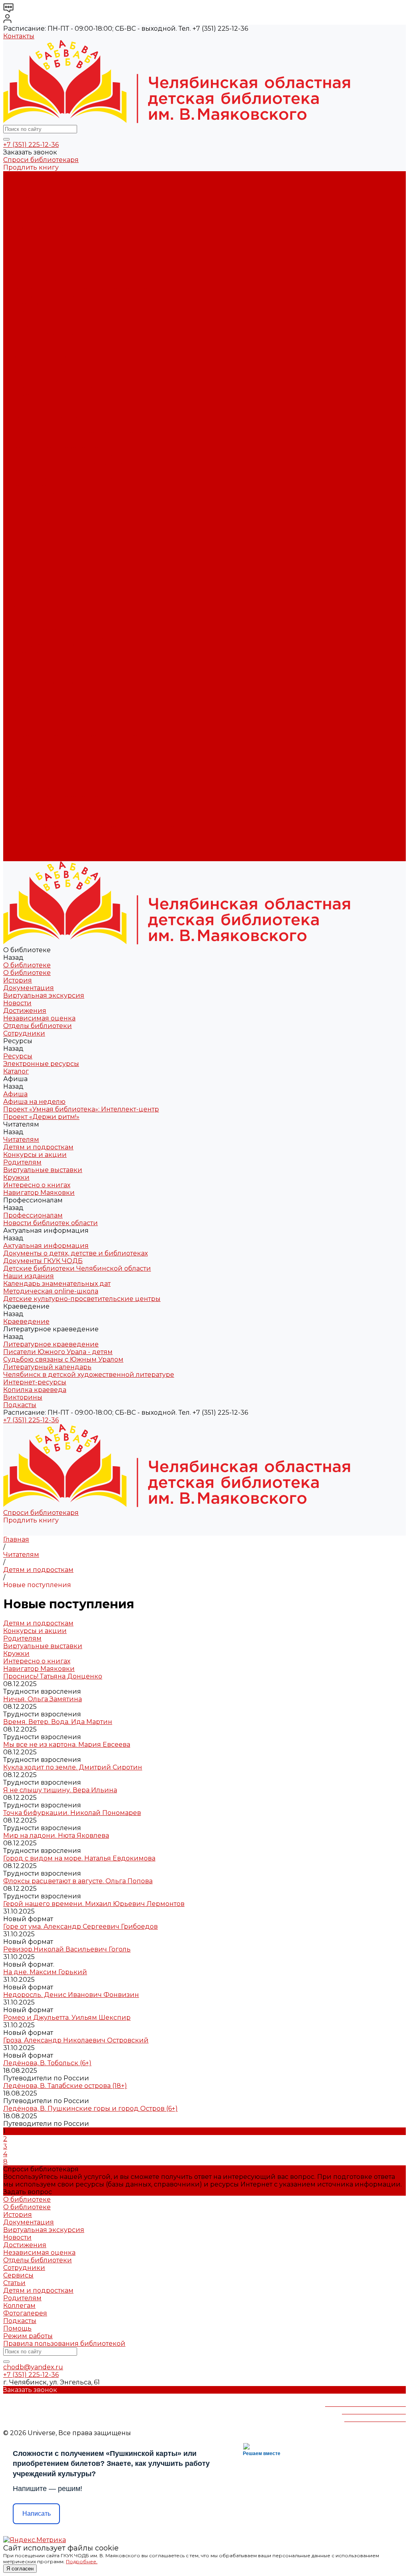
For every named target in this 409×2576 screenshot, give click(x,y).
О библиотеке (27, 183)
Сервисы (18, 2275)
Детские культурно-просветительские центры (82, 433)
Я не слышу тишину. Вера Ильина (60, 1790)
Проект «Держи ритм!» (41, 296)
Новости (17, 213)
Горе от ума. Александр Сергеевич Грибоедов (80, 1927)
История (18, 190)
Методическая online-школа (51, 425)
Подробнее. (82, 2561)
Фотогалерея (25, 2313)
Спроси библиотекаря (41, 160)
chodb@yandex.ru (33, 2367)
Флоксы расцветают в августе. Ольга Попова (78, 1881)
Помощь (17, 2328)
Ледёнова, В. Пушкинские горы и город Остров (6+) (90, 2108)
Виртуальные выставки (43, 334)
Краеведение (26, 789)
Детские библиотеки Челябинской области (77, 402)
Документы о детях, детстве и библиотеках (75, 387)
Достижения (25, 220)
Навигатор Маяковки (39, 357)
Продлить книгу (31, 167)
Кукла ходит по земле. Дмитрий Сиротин (73, 1767)
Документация (29, 198)
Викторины (23, 501)
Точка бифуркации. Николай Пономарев (72, 1813)
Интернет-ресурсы (35, 486)
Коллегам (19, 2306)
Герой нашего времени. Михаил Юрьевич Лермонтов (94, 1904)
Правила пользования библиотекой (64, 2344)
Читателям (21, 653)
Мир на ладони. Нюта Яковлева (56, 1836)
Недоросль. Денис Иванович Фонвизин (71, 1995)
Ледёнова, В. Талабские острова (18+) (65, 2086)
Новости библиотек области (51, 372)
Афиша (15, 622)
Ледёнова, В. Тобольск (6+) (47, 2063)
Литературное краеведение (51, 448)
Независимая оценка (39, 228)
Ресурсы (18, 600)
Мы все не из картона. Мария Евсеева (67, 1745)
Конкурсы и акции (35, 319)
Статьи (14, 2283)
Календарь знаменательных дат (57, 418)
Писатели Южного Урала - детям (58, 456)
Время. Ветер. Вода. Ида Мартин (58, 1722)
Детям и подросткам (38, 311)
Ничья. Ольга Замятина (43, 1699)
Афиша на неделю (34, 281)
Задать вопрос (28, 2192)
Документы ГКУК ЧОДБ (43, 395)
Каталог (16, 266)
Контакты (19, 36)
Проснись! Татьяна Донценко (53, 1676)
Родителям (22, 327)
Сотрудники (24, 243)
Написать (37, 2514)
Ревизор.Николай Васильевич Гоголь (67, 1949)
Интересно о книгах (37, 349)
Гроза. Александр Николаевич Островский (76, 2040)
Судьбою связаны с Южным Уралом (63, 463)
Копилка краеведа (35, 493)
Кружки (16, 342)
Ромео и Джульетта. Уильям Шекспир (67, 2018)
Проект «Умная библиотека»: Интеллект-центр (81, 289)
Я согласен (20, 2569)
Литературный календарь (47, 471)
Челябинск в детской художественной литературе (89, 478)
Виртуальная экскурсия (44, 205)
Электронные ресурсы (41, 258)
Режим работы (28, 2336)
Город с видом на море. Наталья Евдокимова (79, 1858)
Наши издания (29, 410)
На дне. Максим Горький (45, 1972)
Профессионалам (33, 713)
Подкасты (20, 857)
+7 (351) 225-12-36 (31, 145)
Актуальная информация (46, 380)
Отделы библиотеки (38, 236)
